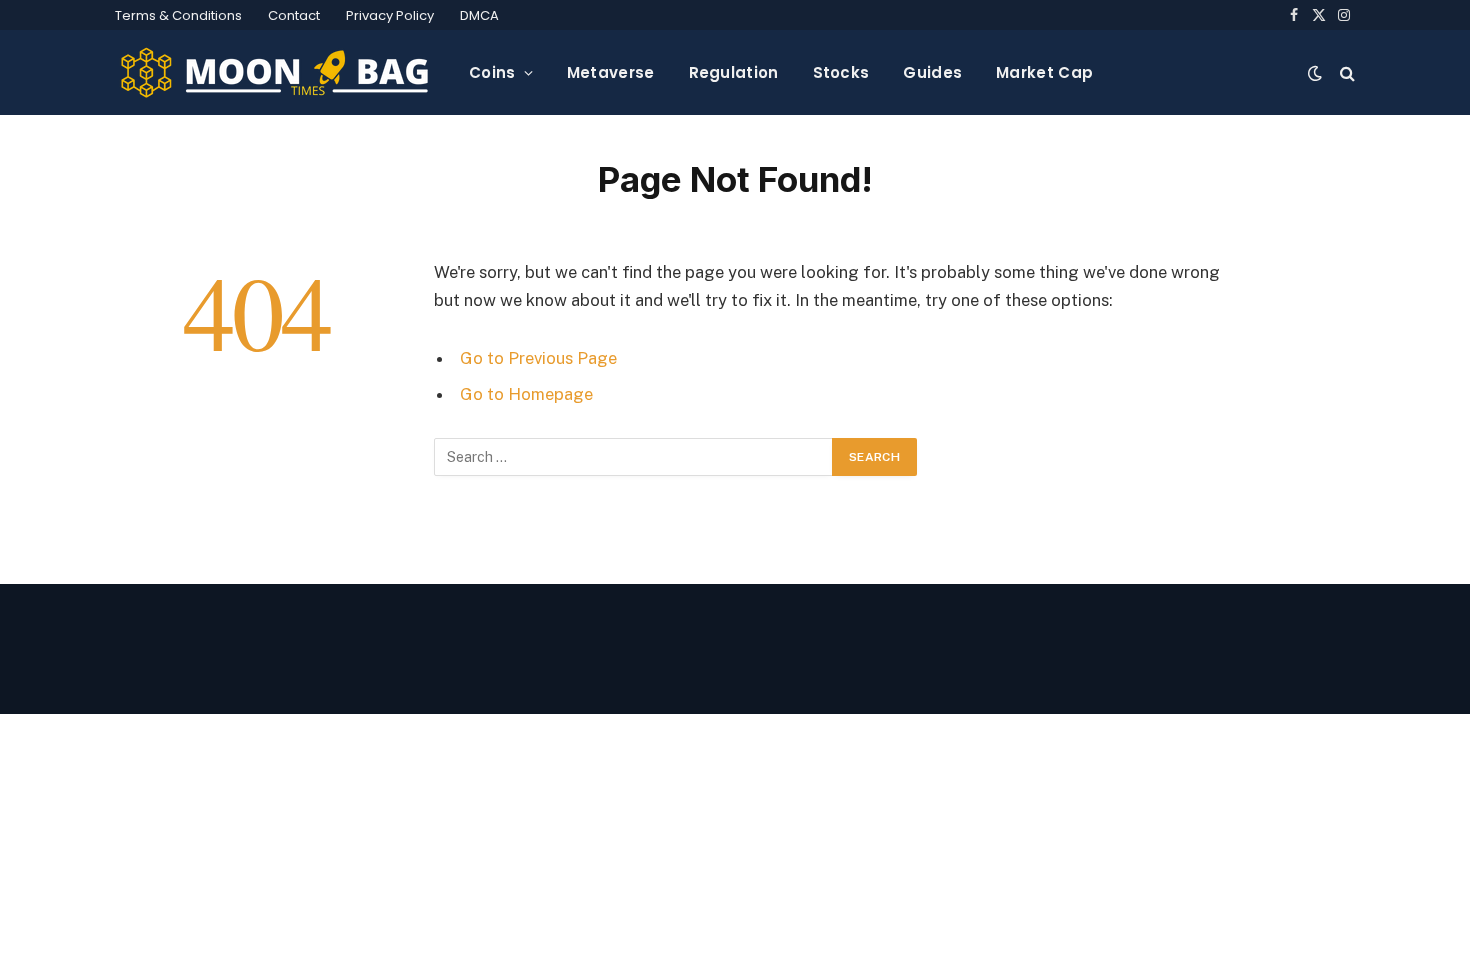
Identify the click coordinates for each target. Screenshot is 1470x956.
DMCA (479, 15)
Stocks (841, 72)
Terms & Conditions (178, 15)
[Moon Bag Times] (276, 73)
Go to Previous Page (538, 358)
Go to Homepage (526, 394)
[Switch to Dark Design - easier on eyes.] (1315, 73)
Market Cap (1044, 72)
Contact (294, 15)
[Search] (1345, 72)
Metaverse (611, 72)
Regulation (734, 72)
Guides (932, 72)
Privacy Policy (390, 15)
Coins (492, 72)
